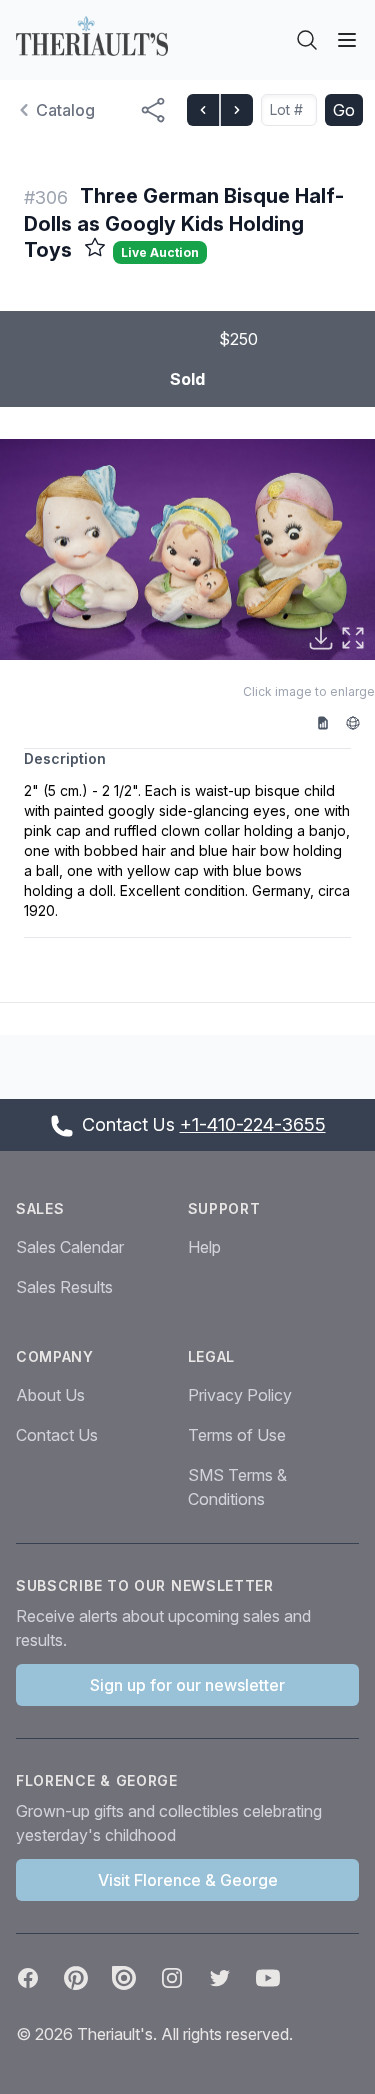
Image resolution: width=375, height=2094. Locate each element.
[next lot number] (236, 110)
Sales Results (64, 1287)
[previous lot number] (203, 110)
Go (344, 110)
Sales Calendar (70, 1247)
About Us (50, 1395)
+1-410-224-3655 (253, 1124)
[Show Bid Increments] (330, 722)
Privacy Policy (240, 1395)
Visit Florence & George (188, 1880)
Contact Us (57, 1435)
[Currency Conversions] (360, 722)
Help (204, 1247)
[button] (187, 549)
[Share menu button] (153, 110)
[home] (92, 36)
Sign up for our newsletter (187, 1685)
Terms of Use (237, 1435)
